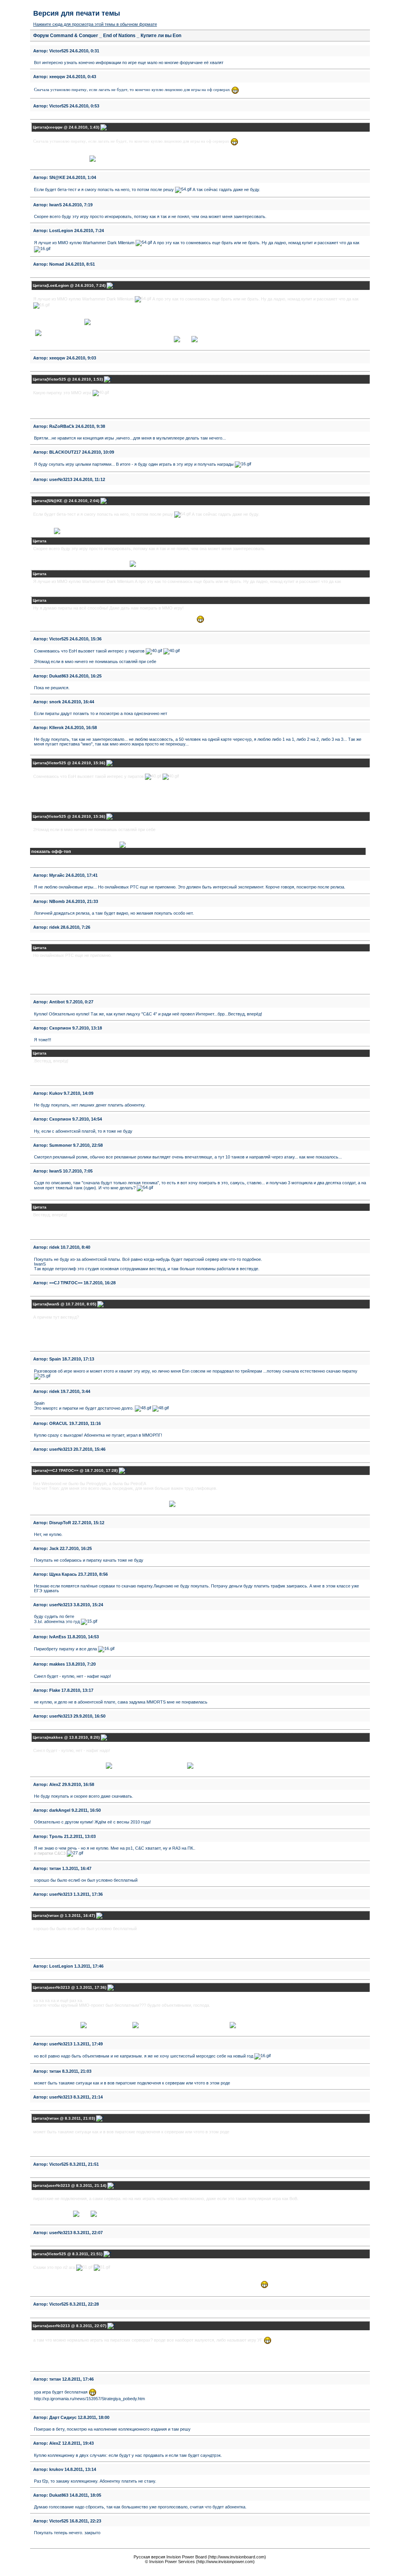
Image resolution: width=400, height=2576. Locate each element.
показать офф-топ (51, 851)
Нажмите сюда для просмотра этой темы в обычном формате (95, 24)
